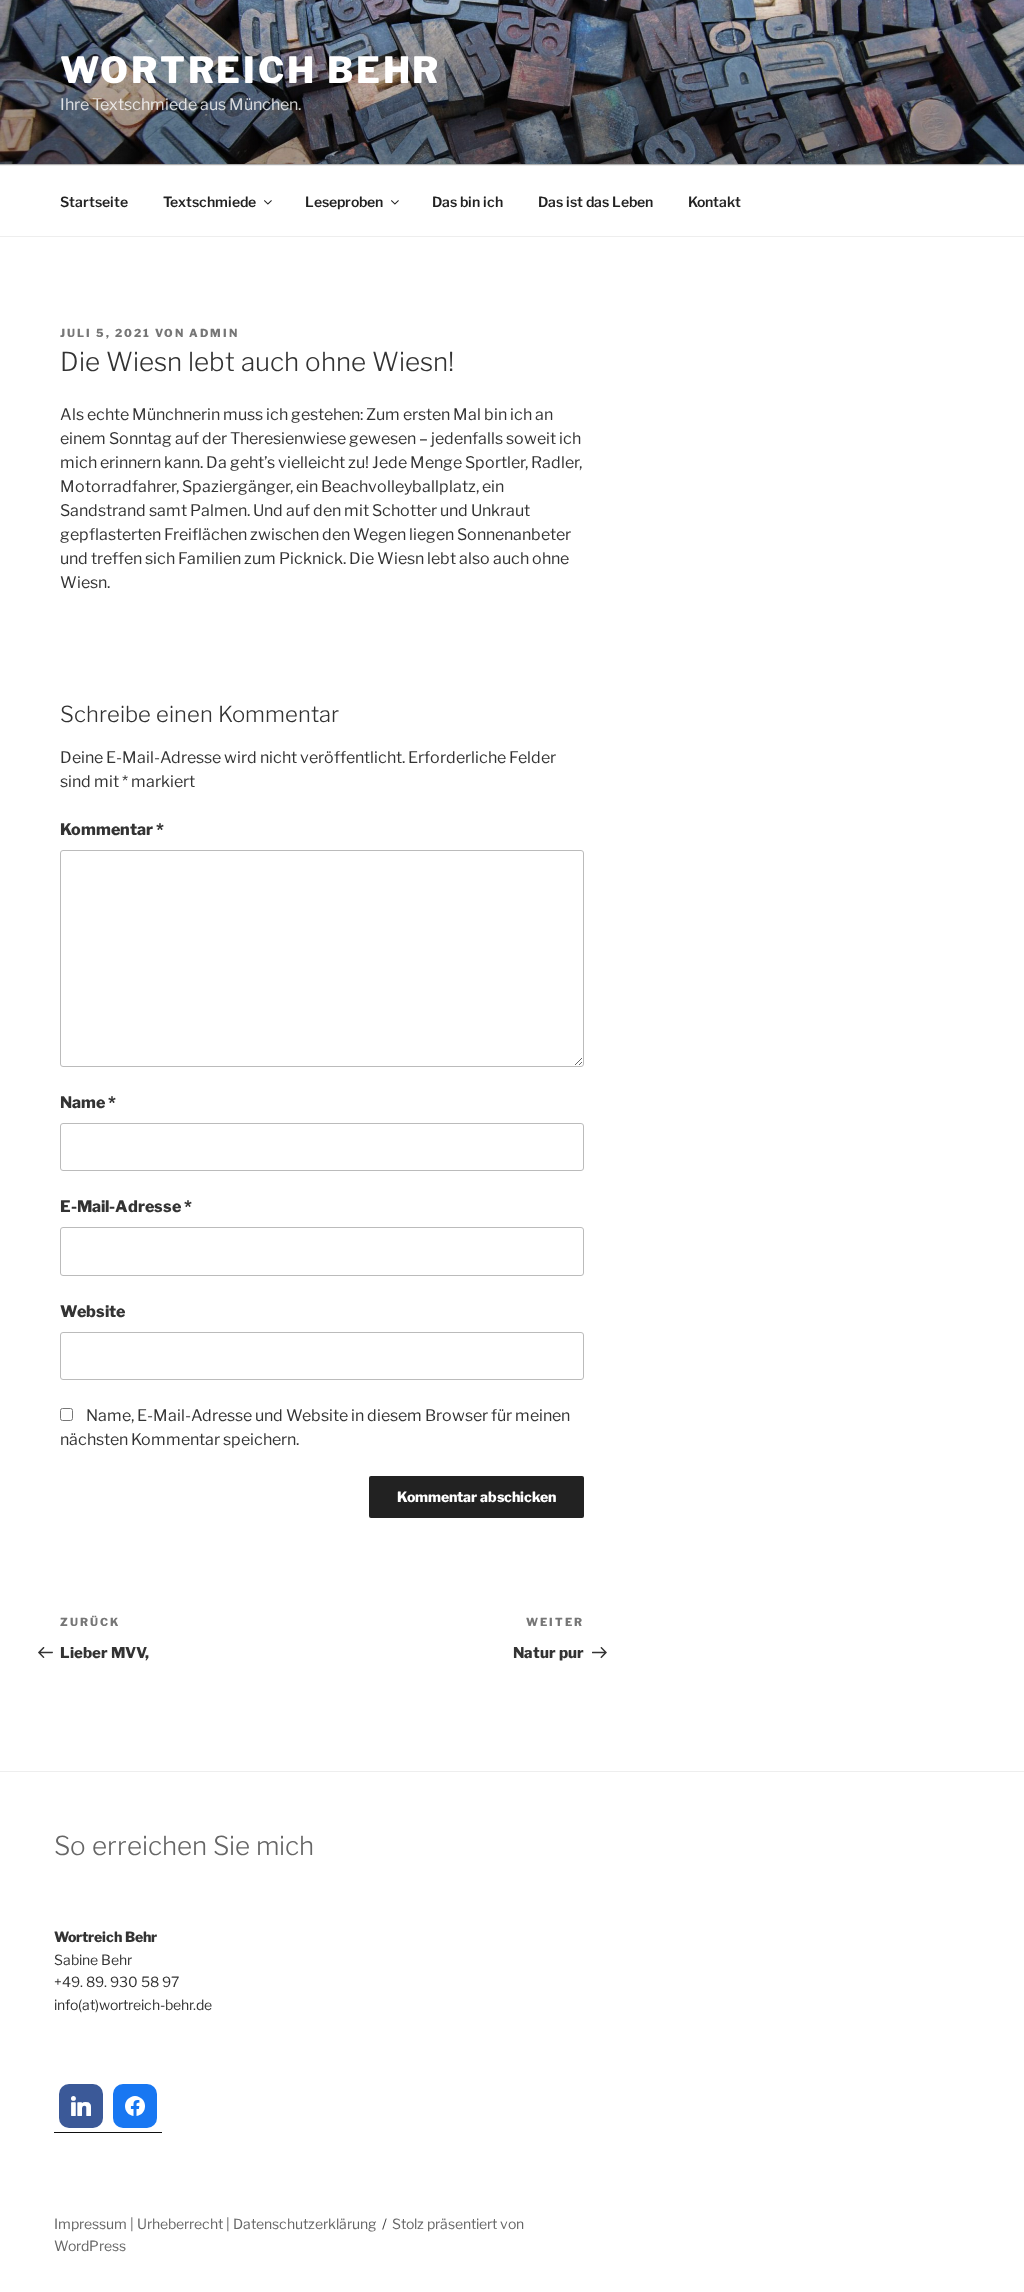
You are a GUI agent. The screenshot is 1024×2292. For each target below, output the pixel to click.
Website (92, 1311)
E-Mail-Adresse (126, 1206)
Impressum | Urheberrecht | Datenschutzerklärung (215, 2223)
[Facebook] (135, 2106)
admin (214, 333)
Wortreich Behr (250, 70)
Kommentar (112, 829)
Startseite (94, 201)
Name (88, 1102)
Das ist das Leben (595, 201)
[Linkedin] (81, 2106)
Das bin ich (467, 201)
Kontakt (714, 201)
